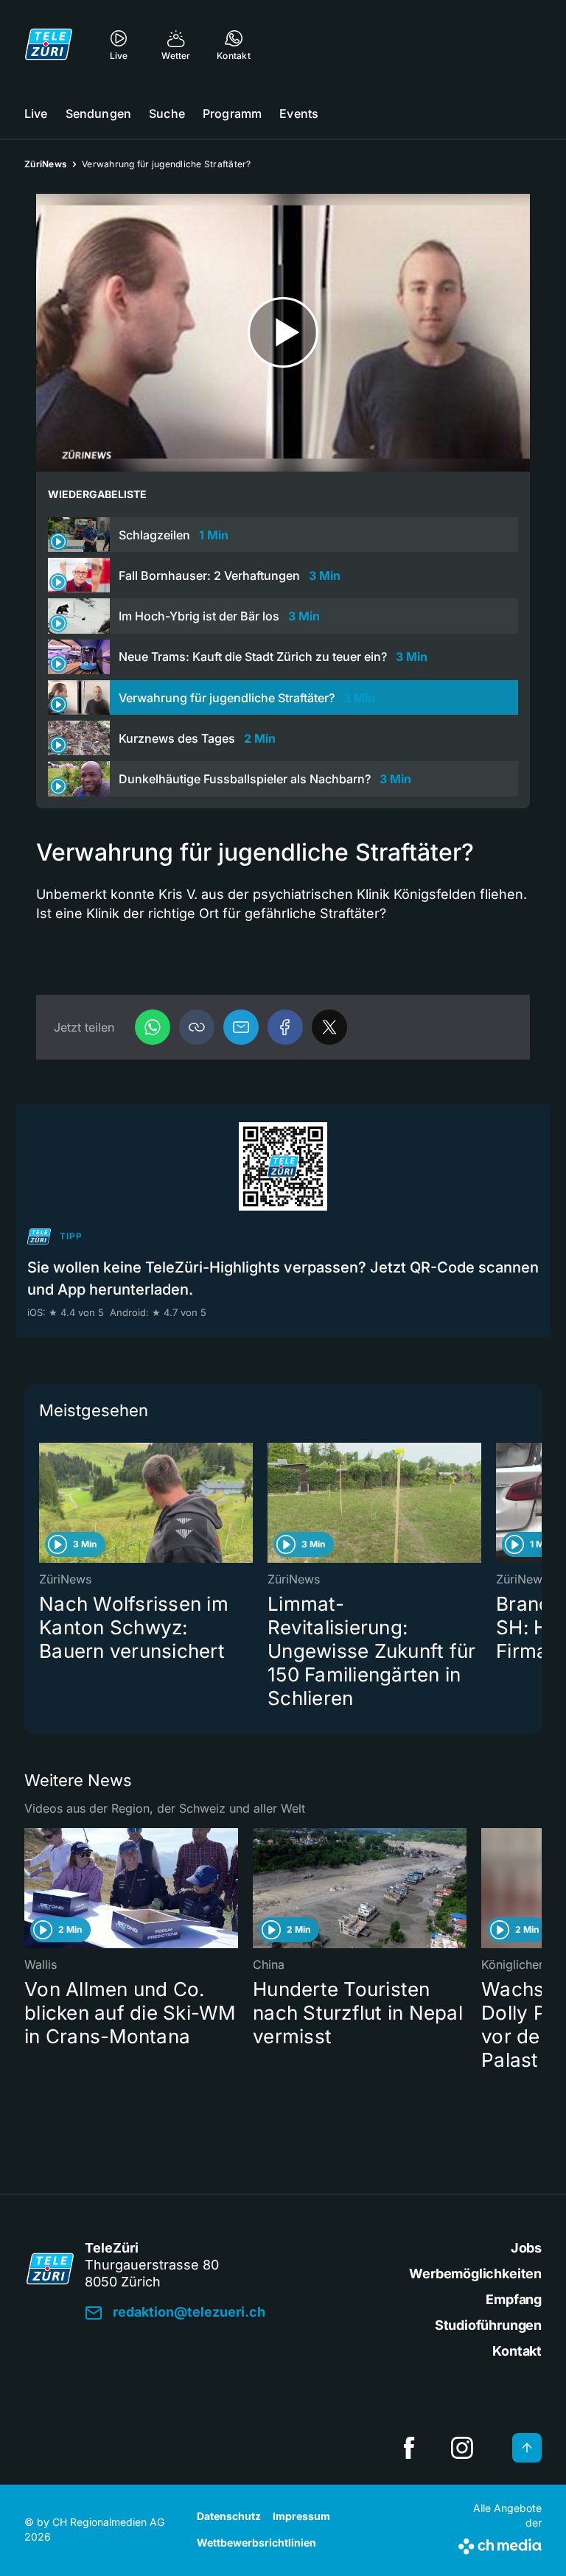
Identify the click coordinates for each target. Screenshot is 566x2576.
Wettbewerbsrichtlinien (256, 2542)
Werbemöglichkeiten (475, 2274)
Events (299, 113)
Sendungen (98, 113)
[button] (197, 1027)
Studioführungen (488, 2325)
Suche (167, 113)
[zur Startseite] (49, 44)
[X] (329, 1027)
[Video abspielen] (283, 333)
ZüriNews (46, 164)
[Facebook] (285, 1027)
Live (36, 113)
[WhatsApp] (153, 1027)
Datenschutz (229, 2516)
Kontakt (517, 2351)
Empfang (514, 2299)
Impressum (301, 2516)
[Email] (241, 1027)
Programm (232, 113)
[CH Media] (500, 2544)
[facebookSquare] (409, 2448)
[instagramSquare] (462, 2448)
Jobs (526, 2248)
